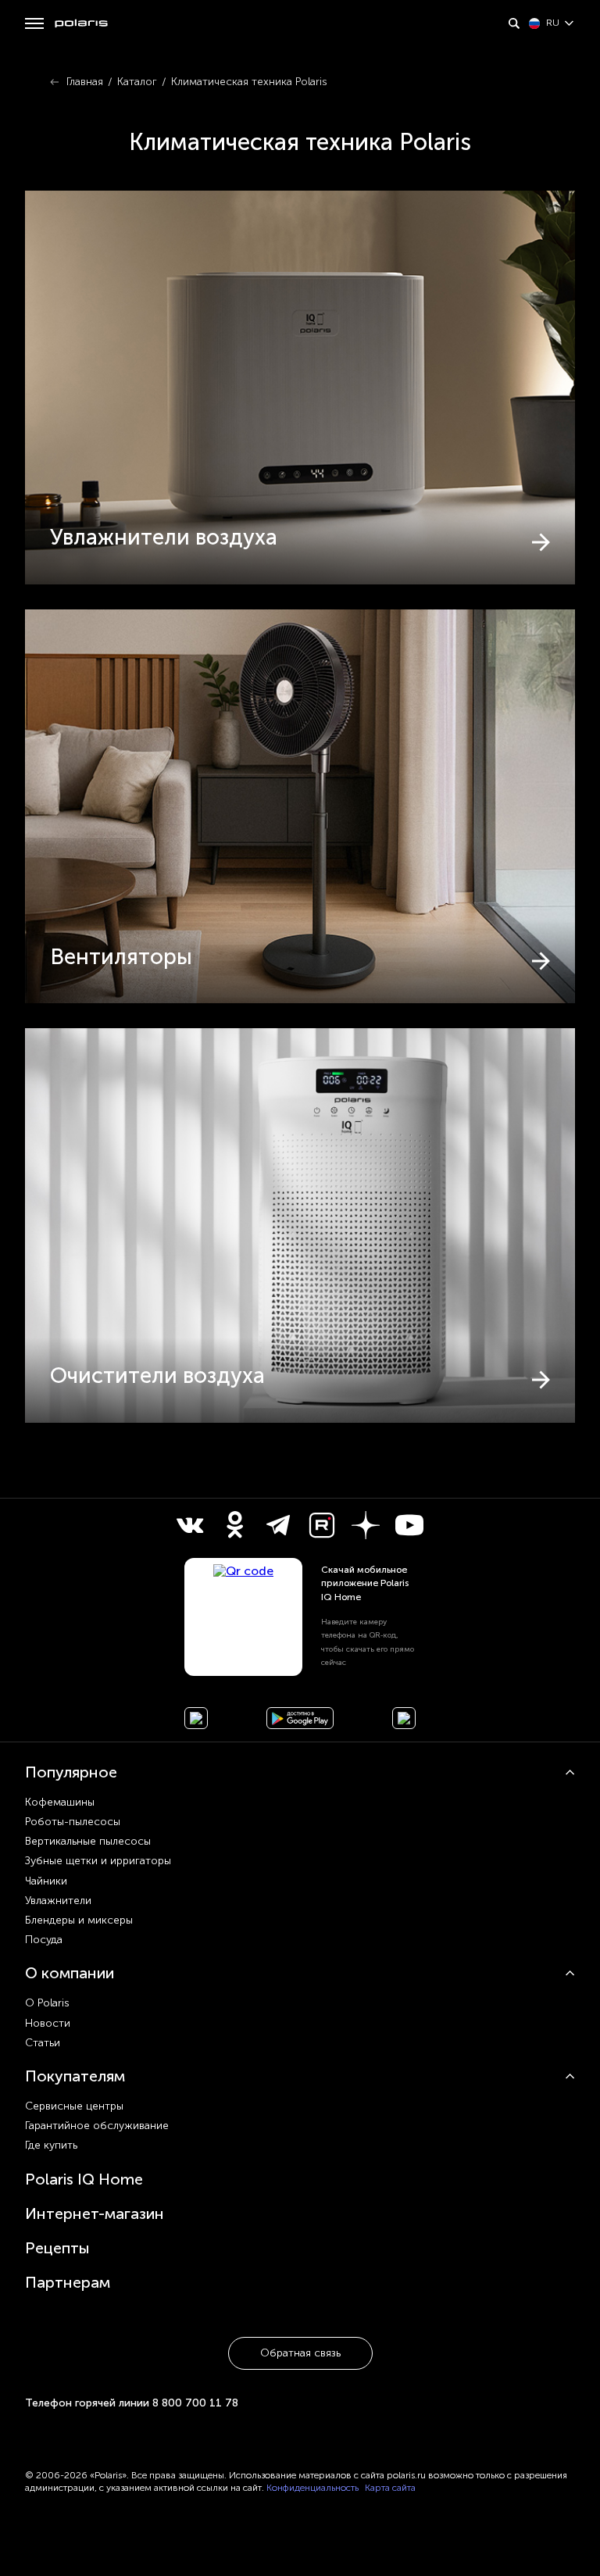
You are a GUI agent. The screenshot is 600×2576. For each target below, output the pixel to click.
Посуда (44, 1940)
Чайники (46, 1881)
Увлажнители (58, 1901)
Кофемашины (60, 1802)
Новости (48, 2023)
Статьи (43, 2043)
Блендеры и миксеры (79, 1920)
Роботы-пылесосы (73, 1822)
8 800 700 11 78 (195, 2403)
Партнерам (68, 2282)
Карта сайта (390, 2488)
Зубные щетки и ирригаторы (98, 1861)
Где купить (51, 2145)
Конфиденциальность (312, 2488)
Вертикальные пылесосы (88, 1841)
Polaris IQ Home (84, 2179)
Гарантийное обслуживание (97, 2126)
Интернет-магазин (95, 2213)
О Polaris (47, 2003)
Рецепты (57, 2248)
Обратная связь (300, 2353)
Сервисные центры (74, 2106)
